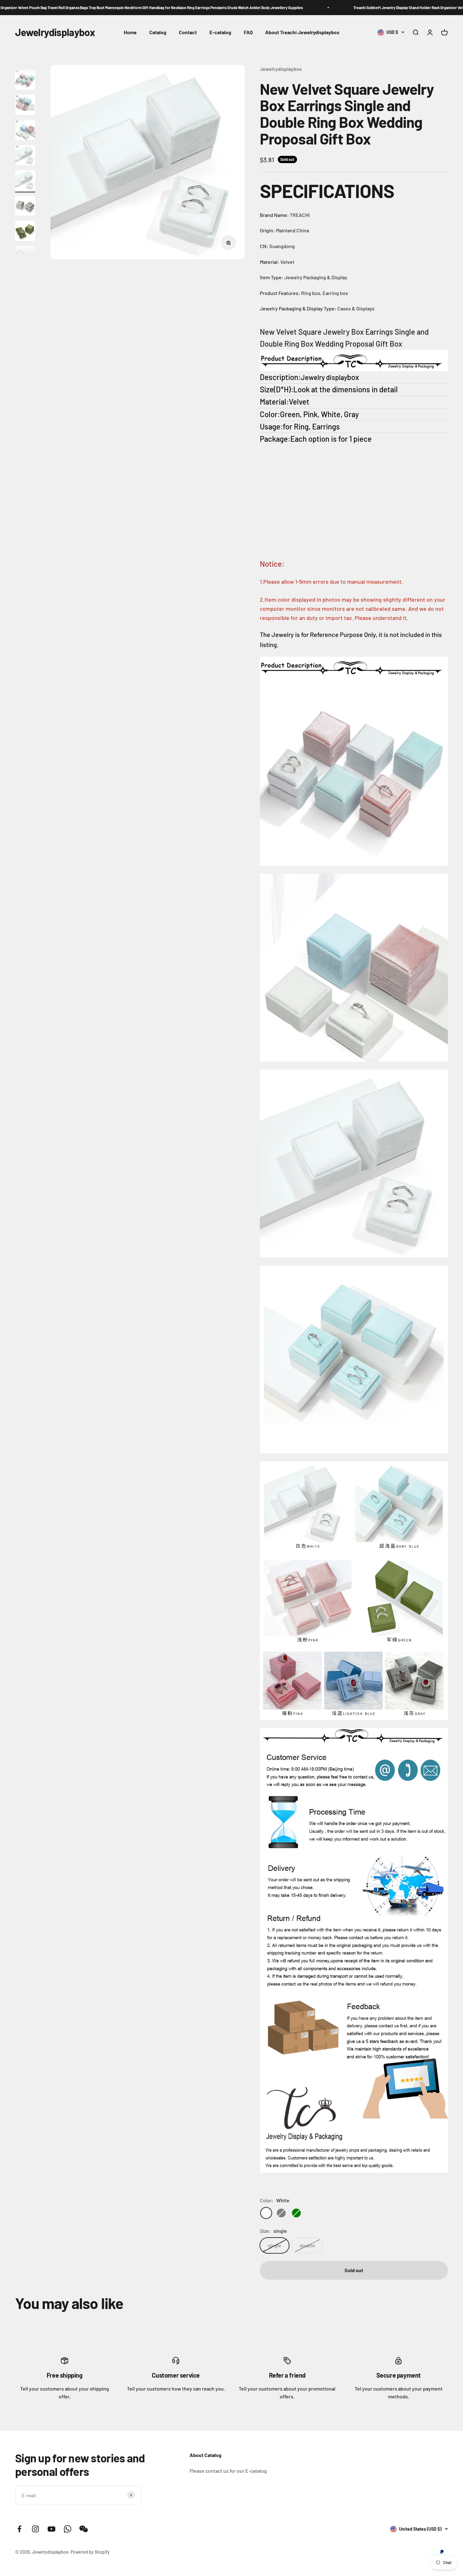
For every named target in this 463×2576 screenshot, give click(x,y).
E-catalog (220, 32)
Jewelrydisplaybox (281, 69)
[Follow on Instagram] (35, 2529)
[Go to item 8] (25, 207)
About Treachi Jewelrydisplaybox (302, 32)
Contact (188, 32)
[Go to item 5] (25, 131)
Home (130, 32)
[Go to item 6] (25, 156)
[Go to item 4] (25, 106)
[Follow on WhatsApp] (68, 2529)
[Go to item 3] (25, 81)
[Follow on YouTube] (51, 2529)
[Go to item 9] (25, 232)
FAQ (248, 32)
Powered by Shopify (90, 2552)
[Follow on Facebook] (19, 2529)
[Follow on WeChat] (84, 2529)
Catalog (158, 32)
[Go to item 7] (25, 181)
